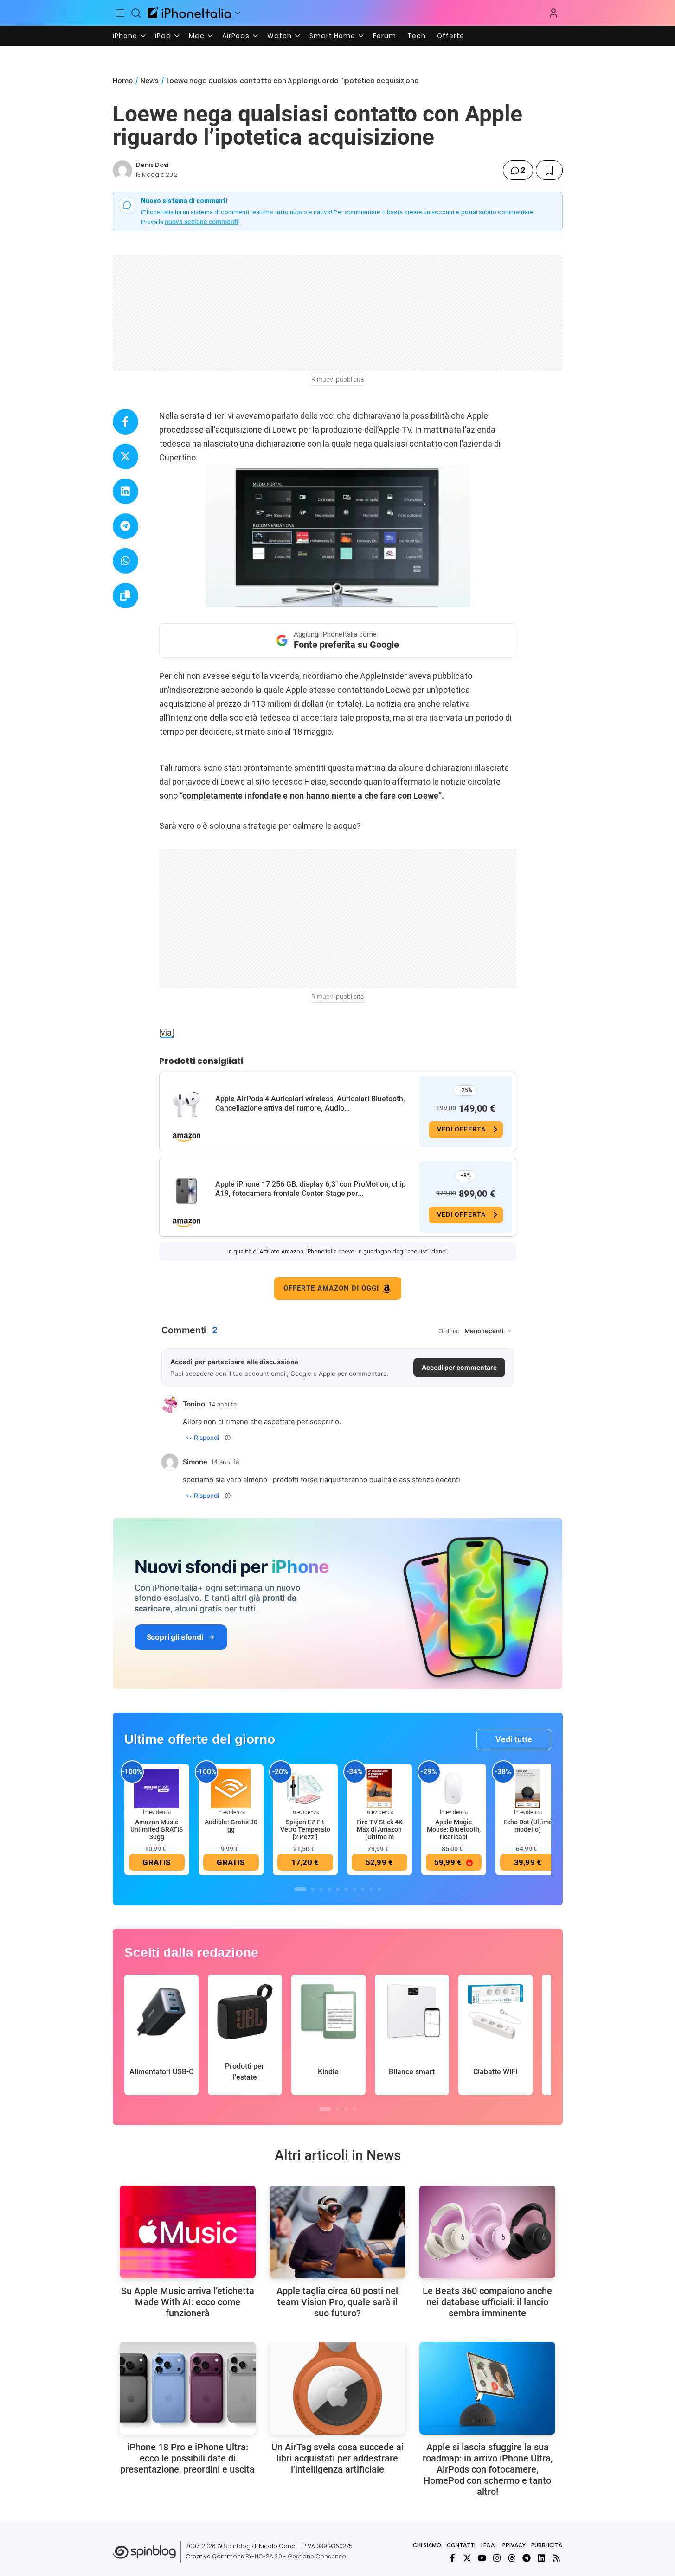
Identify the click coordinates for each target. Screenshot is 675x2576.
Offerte (451, 36)
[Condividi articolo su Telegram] (125, 526)
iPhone (125, 36)
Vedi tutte (514, 1739)
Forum (385, 36)
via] (167, 1032)
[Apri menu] (238, 13)
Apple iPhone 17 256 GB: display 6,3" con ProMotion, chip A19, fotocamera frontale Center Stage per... (311, 1189)
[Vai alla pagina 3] (321, 1889)
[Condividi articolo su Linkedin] (125, 491)
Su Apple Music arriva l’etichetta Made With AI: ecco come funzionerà (188, 2302)
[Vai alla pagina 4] (329, 1889)
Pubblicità (547, 2545)
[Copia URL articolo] (125, 596)
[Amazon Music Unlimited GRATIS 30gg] (157, 1788)
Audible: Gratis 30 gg (231, 1826)
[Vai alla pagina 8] (363, 1889)
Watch (280, 36)
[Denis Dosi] (122, 170)
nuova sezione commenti (202, 222)
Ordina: (449, 1331)
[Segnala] (228, 1438)
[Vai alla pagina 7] (354, 1889)
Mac (197, 36)
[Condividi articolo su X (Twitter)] (125, 457)
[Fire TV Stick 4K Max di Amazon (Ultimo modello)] (379, 1788)
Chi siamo (427, 2545)
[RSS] (556, 2558)
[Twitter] (467, 2558)
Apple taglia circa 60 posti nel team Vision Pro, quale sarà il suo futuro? (337, 2302)
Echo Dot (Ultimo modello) (528, 1826)
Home (123, 81)
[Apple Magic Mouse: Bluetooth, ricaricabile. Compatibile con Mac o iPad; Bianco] (454, 1788)
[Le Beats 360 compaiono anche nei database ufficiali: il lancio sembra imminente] (487, 2232)
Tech (417, 36)
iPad (163, 36)
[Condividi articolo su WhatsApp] (125, 561)
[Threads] (512, 2558)
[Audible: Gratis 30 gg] (231, 1788)
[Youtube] (482, 2558)
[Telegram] (527, 2558)
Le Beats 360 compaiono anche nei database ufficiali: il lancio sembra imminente (487, 2302)
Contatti (461, 2545)
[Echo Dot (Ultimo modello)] (528, 1788)
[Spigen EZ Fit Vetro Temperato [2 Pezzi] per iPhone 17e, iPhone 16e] (305, 1788)
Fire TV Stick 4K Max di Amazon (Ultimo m (379, 1829)
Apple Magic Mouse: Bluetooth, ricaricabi (454, 1829)
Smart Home (332, 36)
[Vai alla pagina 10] (379, 1889)
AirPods (236, 36)
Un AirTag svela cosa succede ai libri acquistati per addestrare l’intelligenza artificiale (337, 2458)
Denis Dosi (152, 165)
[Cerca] (136, 13)
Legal (489, 2545)
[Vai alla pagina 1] (300, 1889)
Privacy (514, 2545)
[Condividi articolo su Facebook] (125, 422)
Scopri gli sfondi (175, 1637)
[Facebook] (452, 2558)
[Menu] (121, 13)
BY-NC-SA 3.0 (264, 2556)
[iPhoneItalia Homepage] (189, 13)
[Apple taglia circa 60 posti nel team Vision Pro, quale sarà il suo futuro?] (337, 2232)
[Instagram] (497, 2558)
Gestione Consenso (317, 2556)
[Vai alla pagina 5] (338, 1889)
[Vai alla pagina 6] (346, 1889)
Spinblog (237, 2546)
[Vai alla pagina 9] (371, 1889)
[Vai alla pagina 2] (313, 1889)
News (150, 81)
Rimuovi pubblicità (338, 379)
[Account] (553, 13)
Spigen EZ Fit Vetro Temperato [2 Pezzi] (305, 1829)
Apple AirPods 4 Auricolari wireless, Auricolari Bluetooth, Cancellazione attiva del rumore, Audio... (310, 1103)
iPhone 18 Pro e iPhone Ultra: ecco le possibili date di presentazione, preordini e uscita (187, 2458)
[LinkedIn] (541, 2558)
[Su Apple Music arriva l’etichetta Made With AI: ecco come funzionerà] (188, 2232)
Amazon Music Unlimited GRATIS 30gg (157, 1829)
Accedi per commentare (459, 1367)
